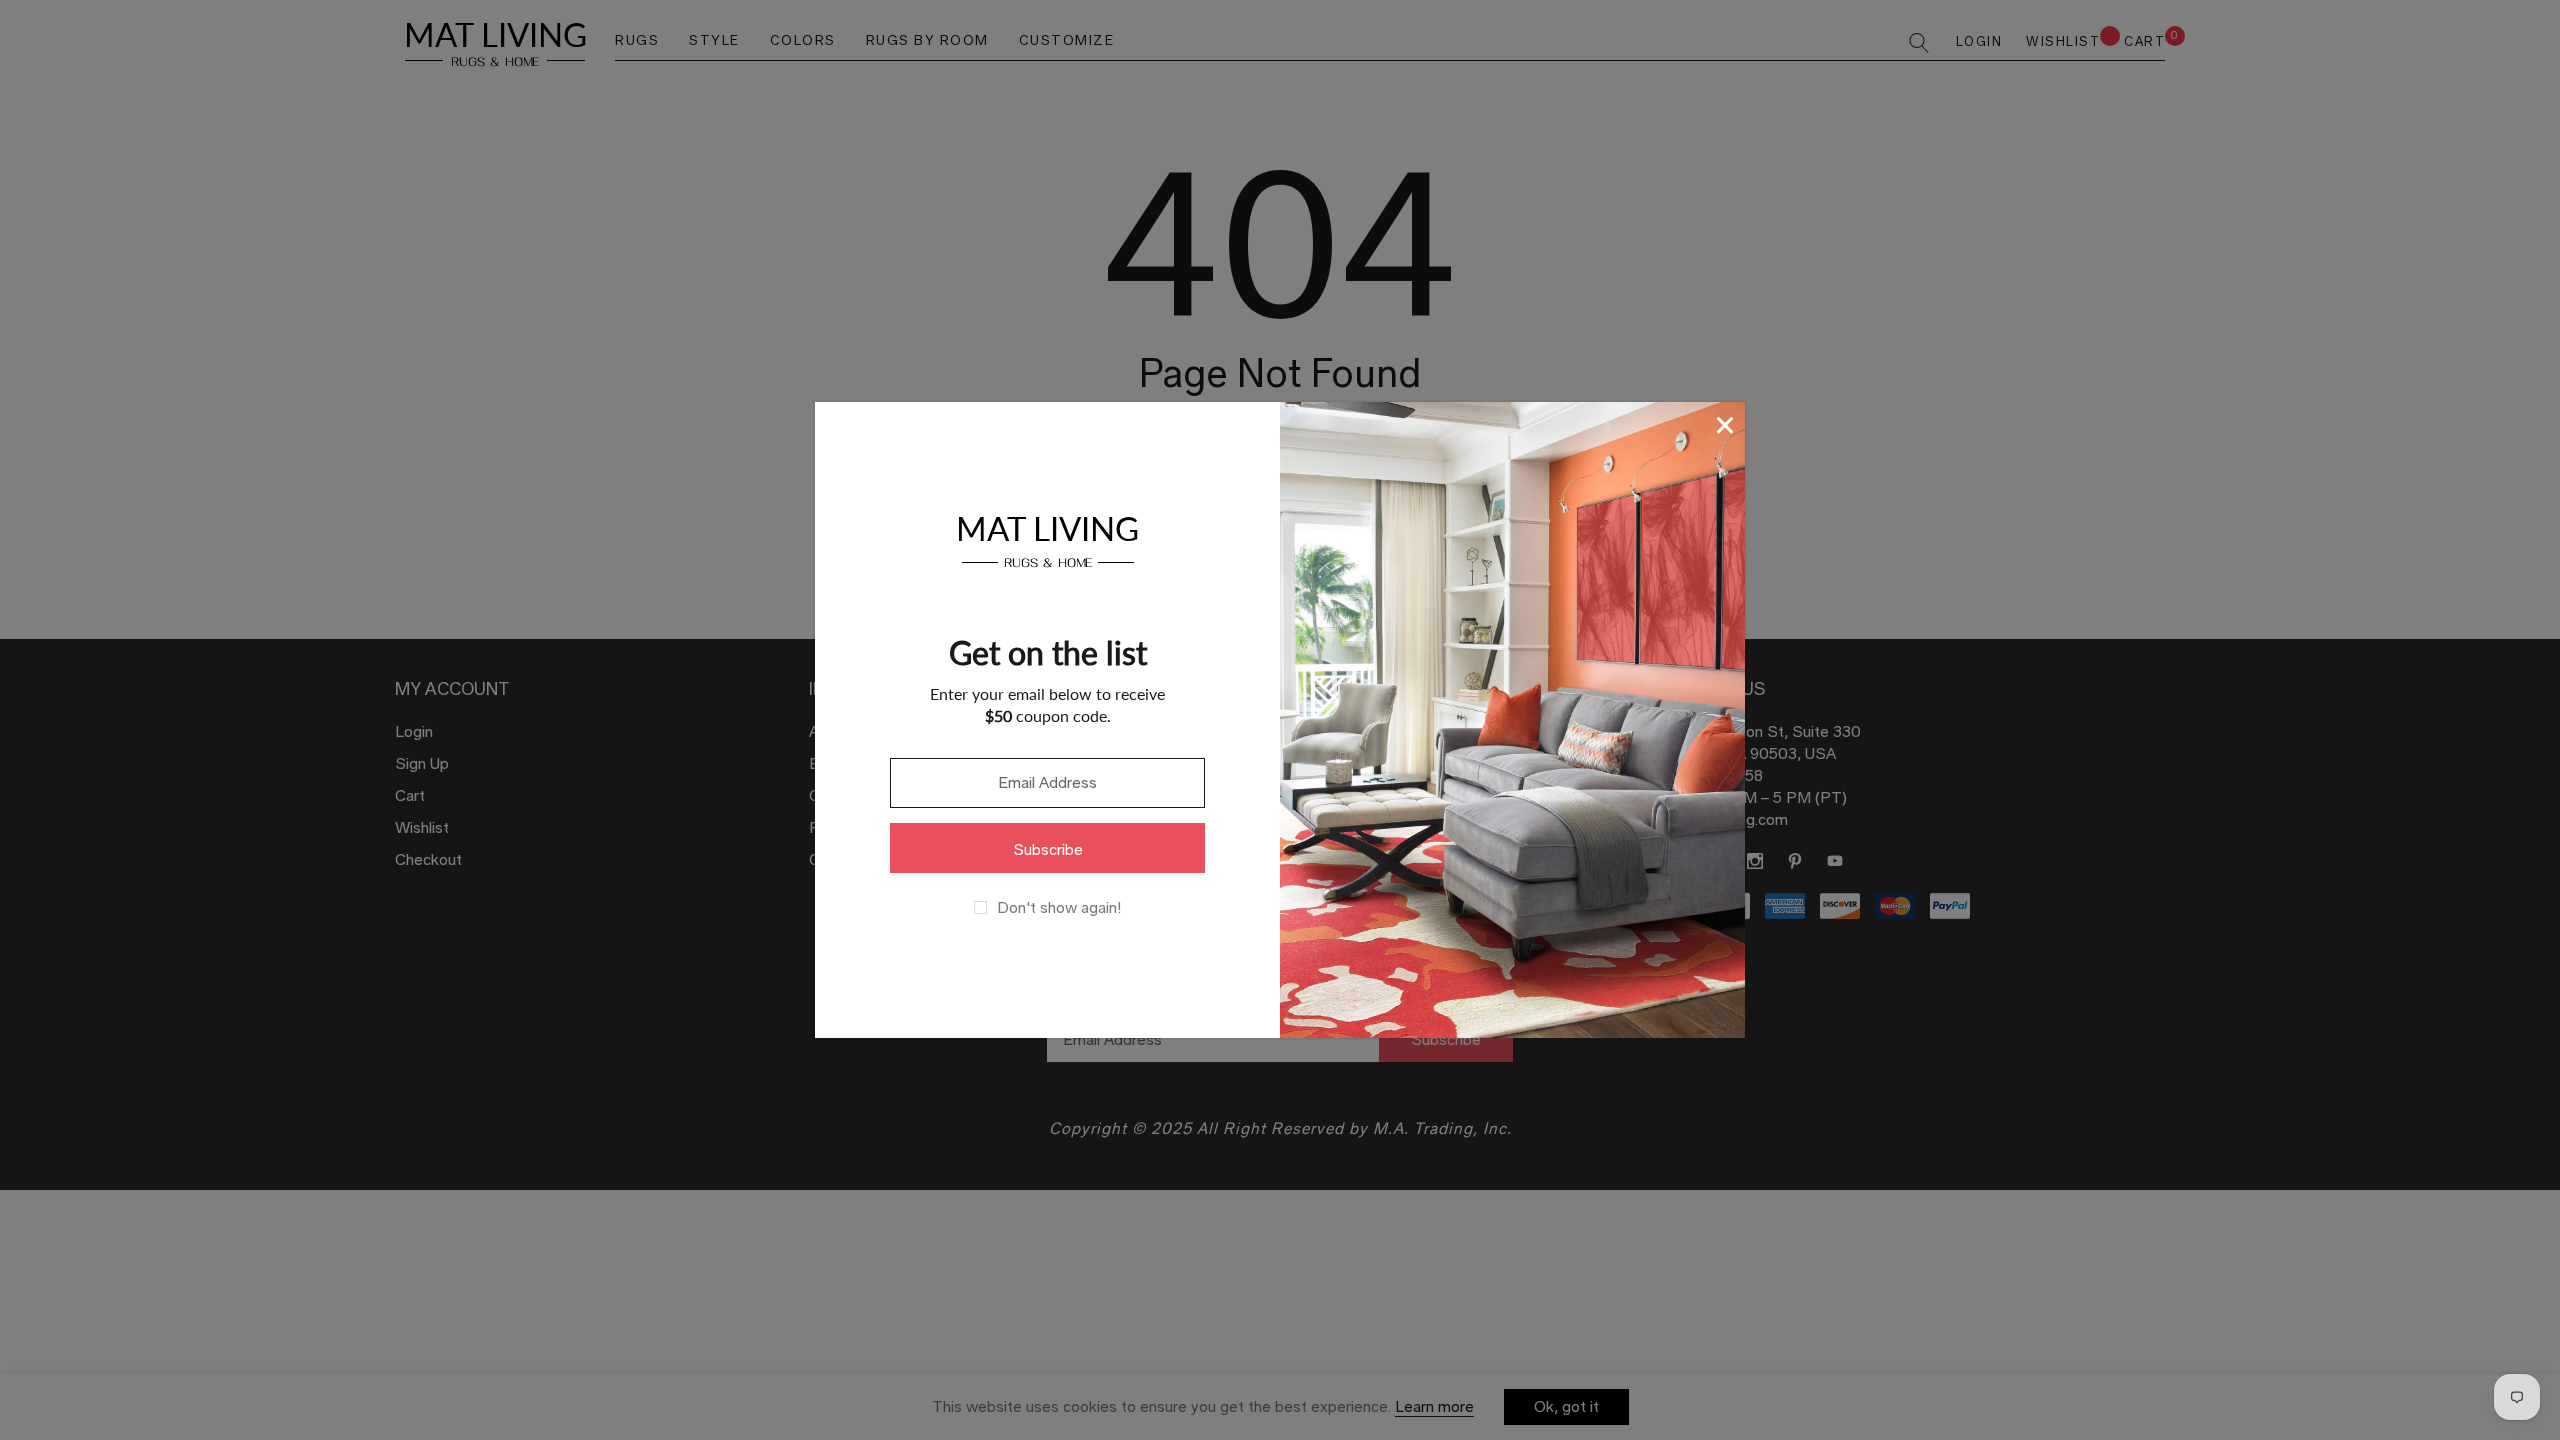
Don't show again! (1059, 908)
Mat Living (1047, 538)
